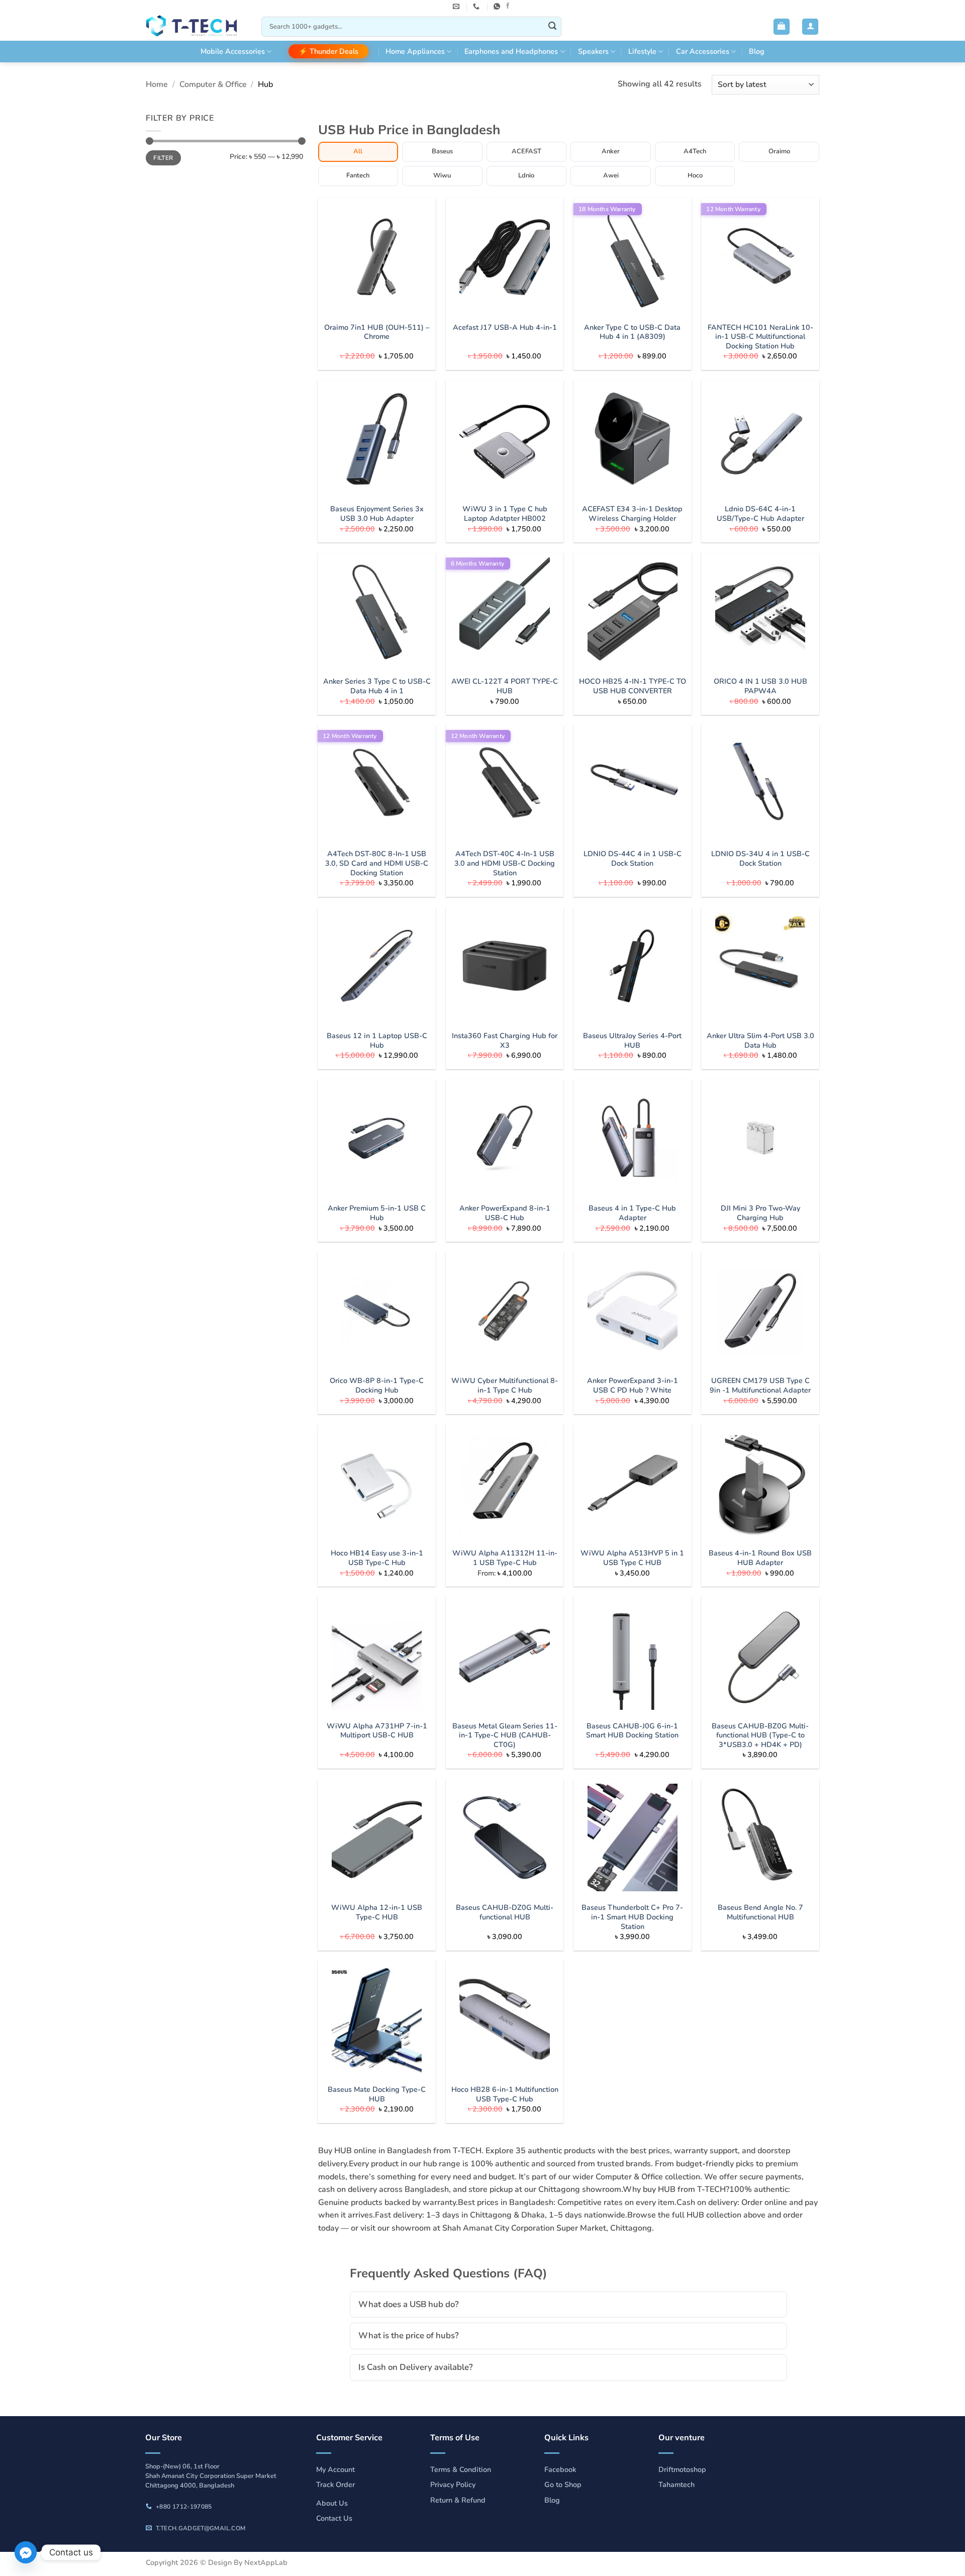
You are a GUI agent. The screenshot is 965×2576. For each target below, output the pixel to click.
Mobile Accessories (233, 51)
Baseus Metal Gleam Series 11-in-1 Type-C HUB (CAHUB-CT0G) (505, 1735)
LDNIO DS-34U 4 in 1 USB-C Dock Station (760, 858)
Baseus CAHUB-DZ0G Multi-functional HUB (505, 1912)
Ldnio (526, 175)
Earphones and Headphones (511, 51)
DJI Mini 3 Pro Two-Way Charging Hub (760, 1213)
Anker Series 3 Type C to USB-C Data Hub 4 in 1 (377, 686)
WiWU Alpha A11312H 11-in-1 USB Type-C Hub (505, 1558)
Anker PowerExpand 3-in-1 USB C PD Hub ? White (633, 1385)
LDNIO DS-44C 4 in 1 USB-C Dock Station (633, 858)
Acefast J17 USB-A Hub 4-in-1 (505, 328)
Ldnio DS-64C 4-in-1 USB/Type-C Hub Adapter (760, 514)
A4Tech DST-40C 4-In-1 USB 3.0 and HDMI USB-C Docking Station (505, 863)
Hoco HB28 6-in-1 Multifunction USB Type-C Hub (505, 2094)
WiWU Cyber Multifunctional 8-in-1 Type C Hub (505, 1385)
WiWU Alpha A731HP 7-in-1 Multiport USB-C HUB (377, 1731)
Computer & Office (213, 84)
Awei (611, 175)
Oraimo (779, 151)
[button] (782, 27)
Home (157, 84)
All (358, 151)
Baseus (442, 151)
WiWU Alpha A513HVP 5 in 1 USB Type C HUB (632, 1558)
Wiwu (442, 175)
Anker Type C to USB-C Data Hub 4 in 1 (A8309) (632, 332)
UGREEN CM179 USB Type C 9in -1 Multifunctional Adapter (760, 1385)
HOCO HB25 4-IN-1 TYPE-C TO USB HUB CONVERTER (633, 686)
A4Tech (695, 151)
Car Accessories (703, 51)
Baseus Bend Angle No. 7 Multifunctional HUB (760, 1912)
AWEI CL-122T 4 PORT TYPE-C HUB (505, 686)
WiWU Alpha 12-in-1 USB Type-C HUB (377, 1912)
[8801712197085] (498, 7)
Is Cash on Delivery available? (416, 2367)
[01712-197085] (477, 7)
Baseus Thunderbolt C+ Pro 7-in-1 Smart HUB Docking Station (632, 1917)
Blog (757, 51)
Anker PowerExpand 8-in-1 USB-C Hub (505, 1213)
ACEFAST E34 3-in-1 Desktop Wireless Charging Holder (632, 514)
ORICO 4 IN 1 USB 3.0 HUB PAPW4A (760, 686)
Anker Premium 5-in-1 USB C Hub (377, 1213)
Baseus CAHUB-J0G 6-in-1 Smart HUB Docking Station (632, 1731)
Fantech (358, 175)
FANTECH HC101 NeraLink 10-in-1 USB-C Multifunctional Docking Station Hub (760, 337)
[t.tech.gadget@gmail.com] (457, 7)
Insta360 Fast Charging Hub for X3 (505, 1040)
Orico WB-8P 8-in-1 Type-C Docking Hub (377, 1385)
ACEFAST (526, 151)
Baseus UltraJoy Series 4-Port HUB (632, 1040)
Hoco (695, 175)
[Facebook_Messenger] (26, 2552)
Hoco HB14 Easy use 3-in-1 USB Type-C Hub (377, 1558)
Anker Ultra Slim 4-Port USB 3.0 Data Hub (760, 1040)
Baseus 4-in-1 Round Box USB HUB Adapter (760, 1558)
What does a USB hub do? (409, 2304)
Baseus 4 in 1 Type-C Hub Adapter (632, 1213)
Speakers (593, 51)
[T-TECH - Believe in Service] (196, 27)
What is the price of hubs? (409, 2335)
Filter (163, 158)
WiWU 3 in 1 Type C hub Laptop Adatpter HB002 (505, 514)
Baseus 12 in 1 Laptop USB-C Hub (377, 1040)
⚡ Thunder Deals (328, 51)
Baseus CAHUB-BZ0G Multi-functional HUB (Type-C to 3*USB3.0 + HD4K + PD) (760, 1735)
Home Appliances (415, 51)
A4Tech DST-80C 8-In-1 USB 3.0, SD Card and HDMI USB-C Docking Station (377, 863)
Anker (611, 151)
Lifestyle (642, 51)
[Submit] (552, 27)
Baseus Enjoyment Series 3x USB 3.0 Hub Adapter (377, 514)
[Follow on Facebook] (508, 6)
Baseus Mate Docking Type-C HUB (377, 2094)
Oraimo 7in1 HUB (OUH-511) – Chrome (377, 332)
